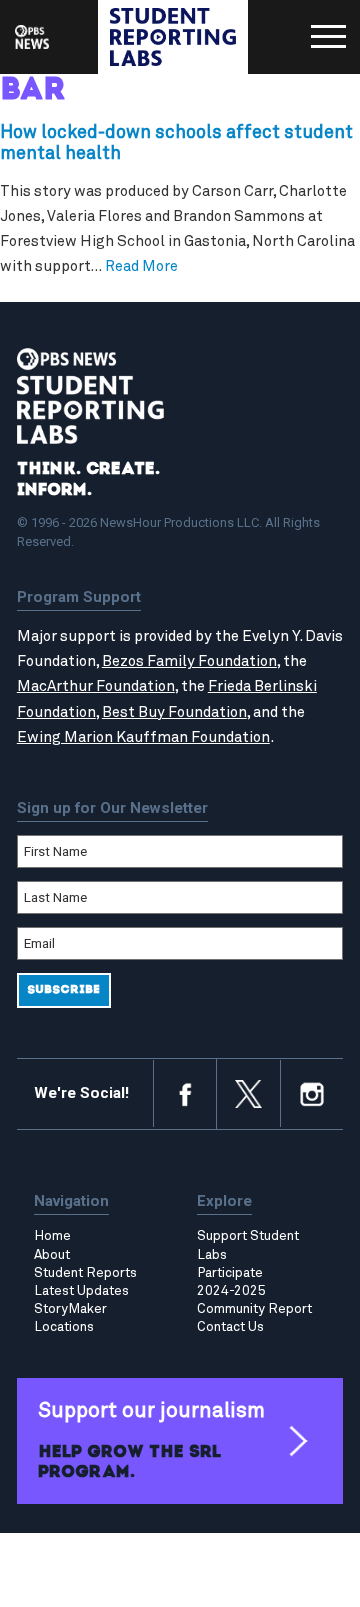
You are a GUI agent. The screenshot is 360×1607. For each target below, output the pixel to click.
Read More (141, 266)
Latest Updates (81, 1291)
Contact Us (230, 1327)
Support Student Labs (248, 1245)
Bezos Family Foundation (189, 661)
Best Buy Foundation (174, 712)
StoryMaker (70, 1309)
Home (52, 1236)
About (52, 1255)
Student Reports (85, 1273)
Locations (64, 1327)
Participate (230, 1273)
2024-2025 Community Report (254, 1300)
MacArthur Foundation (96, 686)
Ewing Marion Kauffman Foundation (143, 737)
